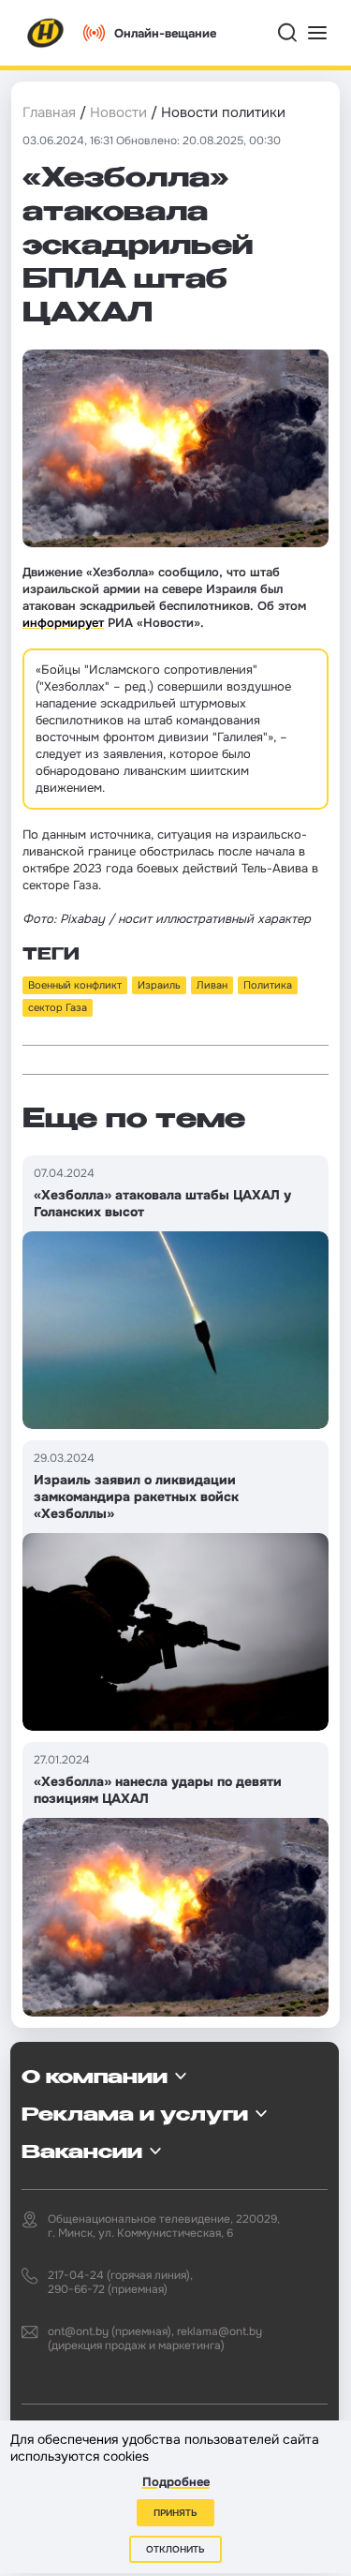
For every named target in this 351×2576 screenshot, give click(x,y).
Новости (118, 112)
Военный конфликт (75, 985)
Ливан (212, 985)
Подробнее (176, 2482)
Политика (268, 985)
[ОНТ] (46, 33)
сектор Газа (58, 1007)
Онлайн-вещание (165, 33)
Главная (49, 112)
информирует (63, 623)
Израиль (159, 985)
